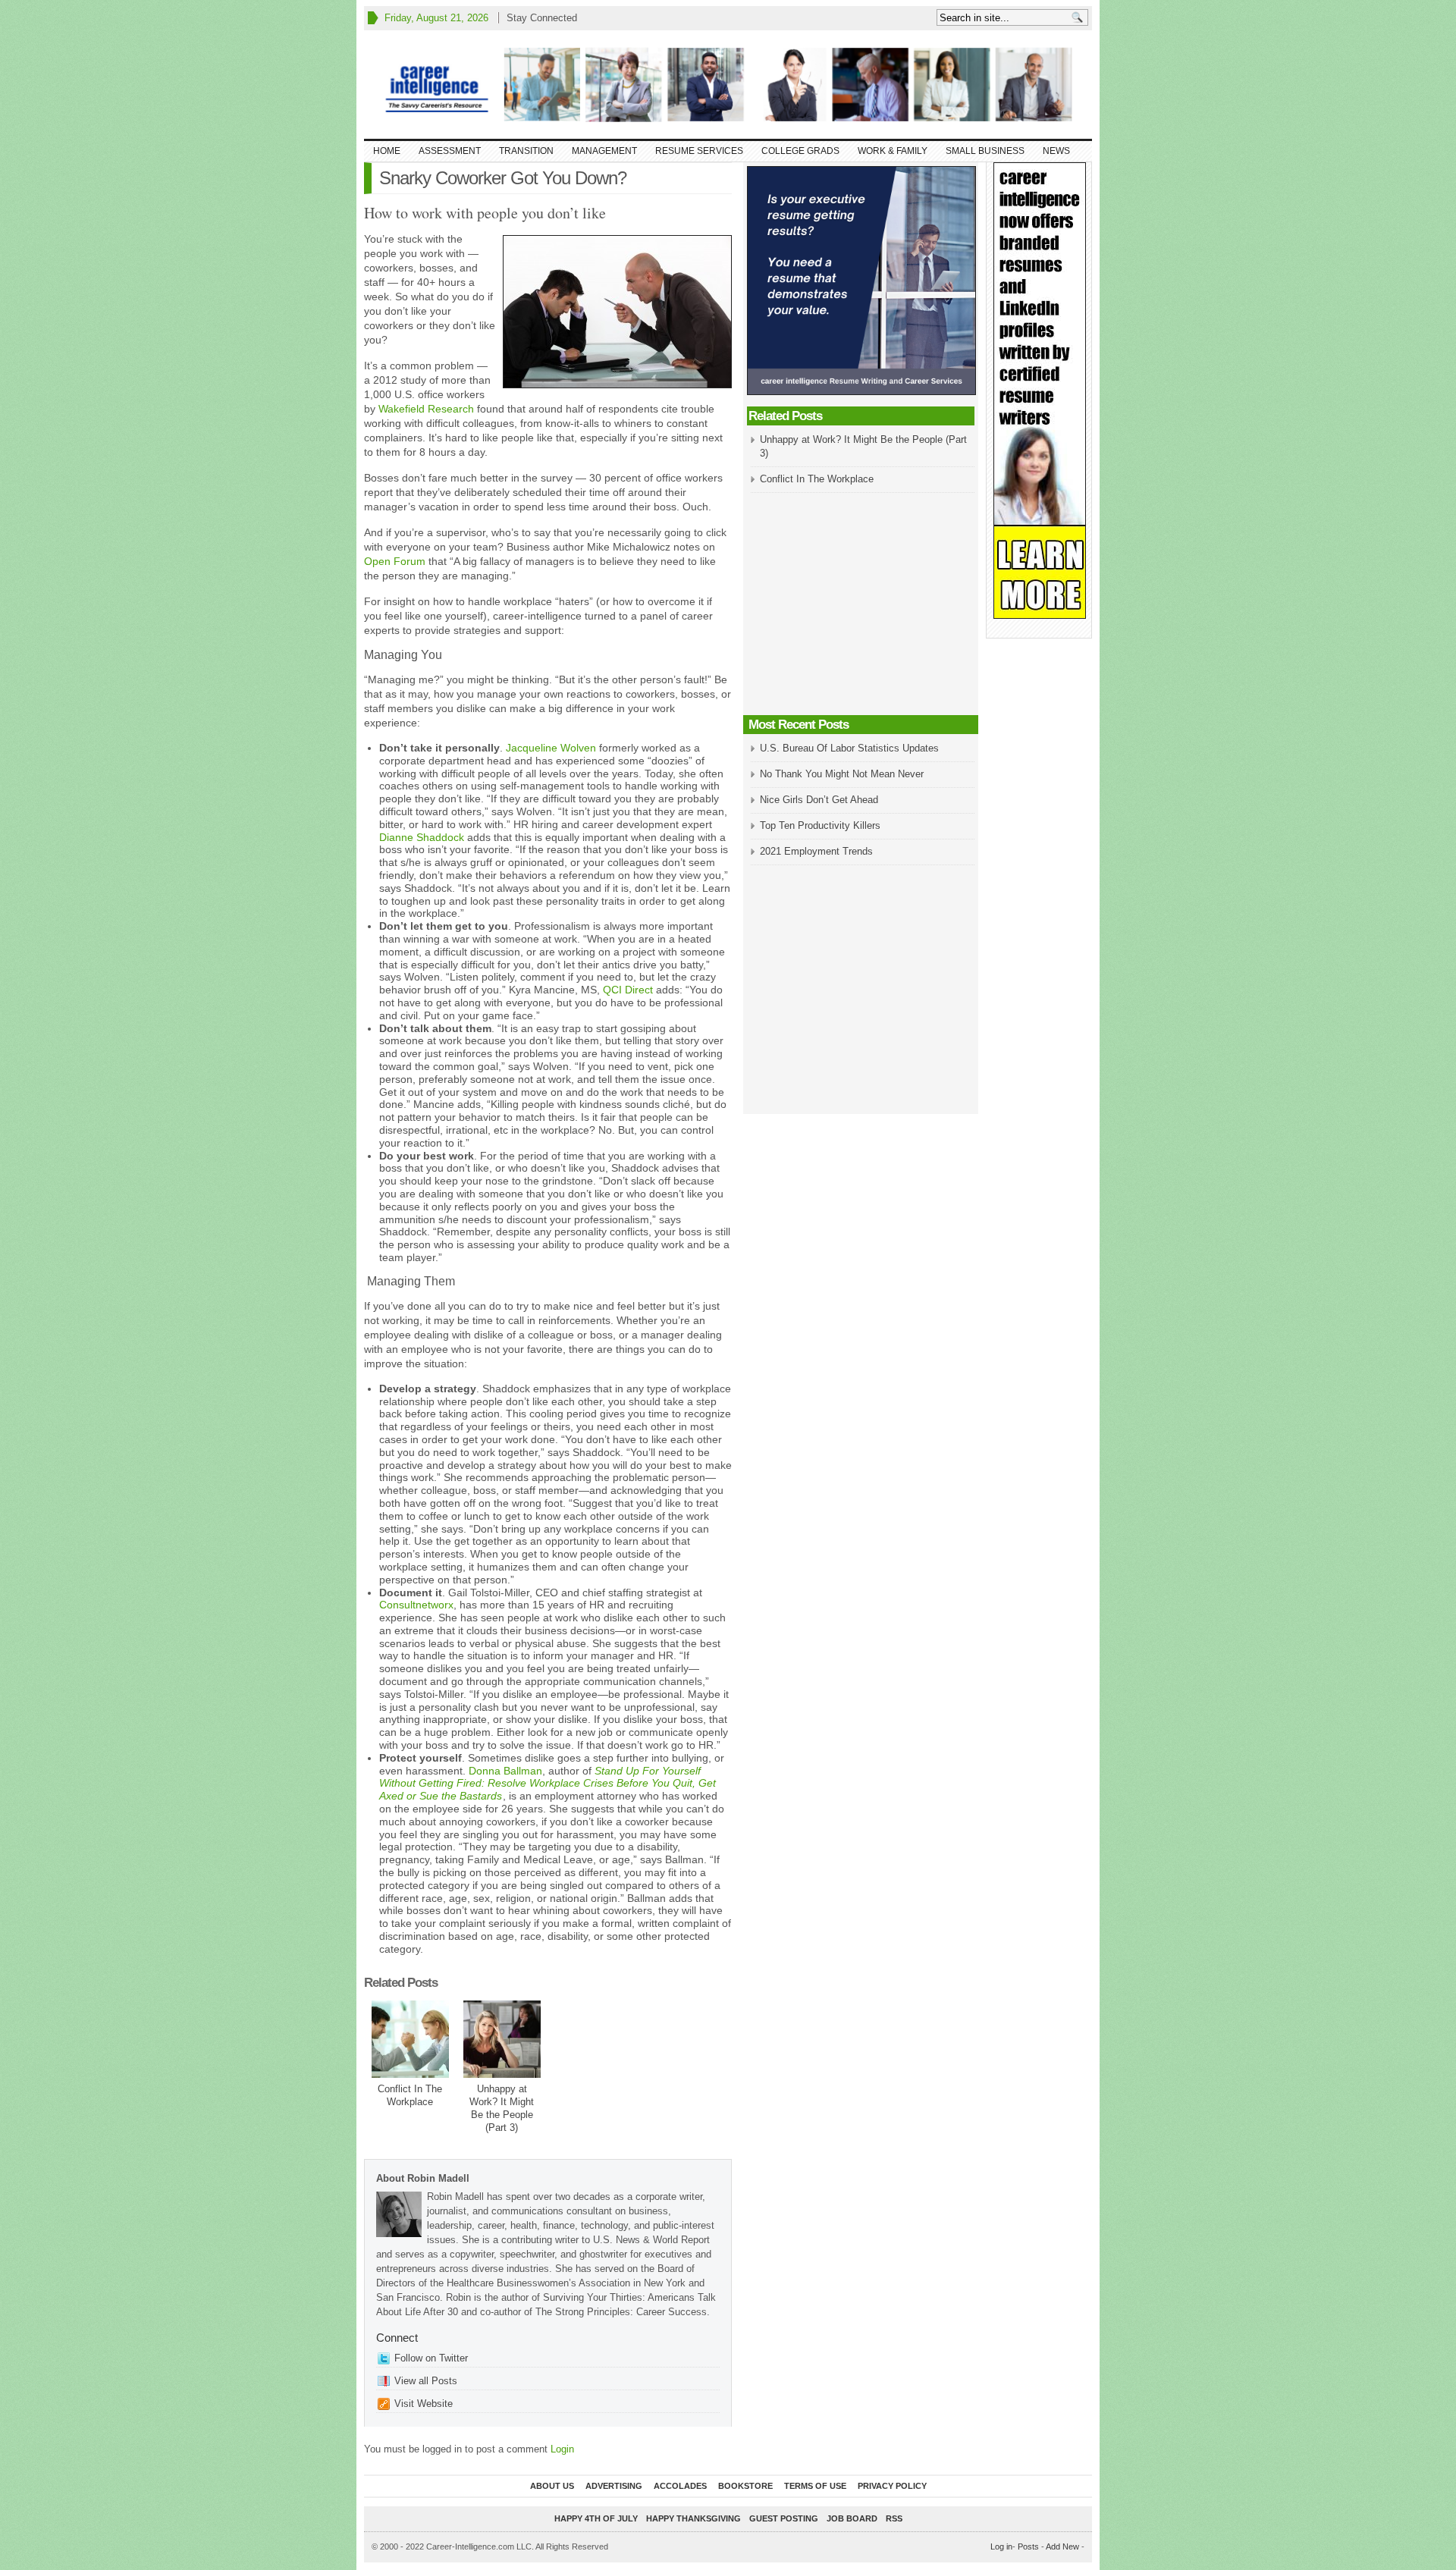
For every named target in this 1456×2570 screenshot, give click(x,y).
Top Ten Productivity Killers (820, 825)
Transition (526, 151)
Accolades (680, 2486)
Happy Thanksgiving (693, 2518)
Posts (1028, 2546)
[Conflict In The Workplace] (410, 2039)
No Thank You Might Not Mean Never (842, 774)
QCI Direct (628, 990)
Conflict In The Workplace (410, 2095)
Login (562, 2449)
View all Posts (426, 2381)
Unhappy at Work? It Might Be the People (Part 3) (502, 2108)
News (1056, 151)
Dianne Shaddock (422, 837)
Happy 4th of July (596, 2518)
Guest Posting (784, 2518)
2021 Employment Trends (816, 851)
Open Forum (395, 561)
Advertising (614, 2486)
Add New (1062, 2546)
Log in (1001, 2546)
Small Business (985, 151)
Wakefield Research (426, 409)
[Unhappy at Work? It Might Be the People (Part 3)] (502, 2039)
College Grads (800, 151)
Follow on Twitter (431, 2358)
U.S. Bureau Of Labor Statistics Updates (849, 748)
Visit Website (424, 2404)
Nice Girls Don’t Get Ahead (819, 800)
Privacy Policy (892, 2486)
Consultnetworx (416, 1605)
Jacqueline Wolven (551, 748)
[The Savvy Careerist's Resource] (728, 85)
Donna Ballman (505, 1771)
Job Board (852, 2518)
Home (387, 151)
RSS (894, 2518)
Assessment (450, 151)
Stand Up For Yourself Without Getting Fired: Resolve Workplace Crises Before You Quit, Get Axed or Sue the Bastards (548, 1784)
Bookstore (745, 2486)
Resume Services (699, 151)
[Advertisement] (861, 605)
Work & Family (893, 151)
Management (604, 151)
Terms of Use (815, 2486)
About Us (552, 2486)
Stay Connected (542, 18)
